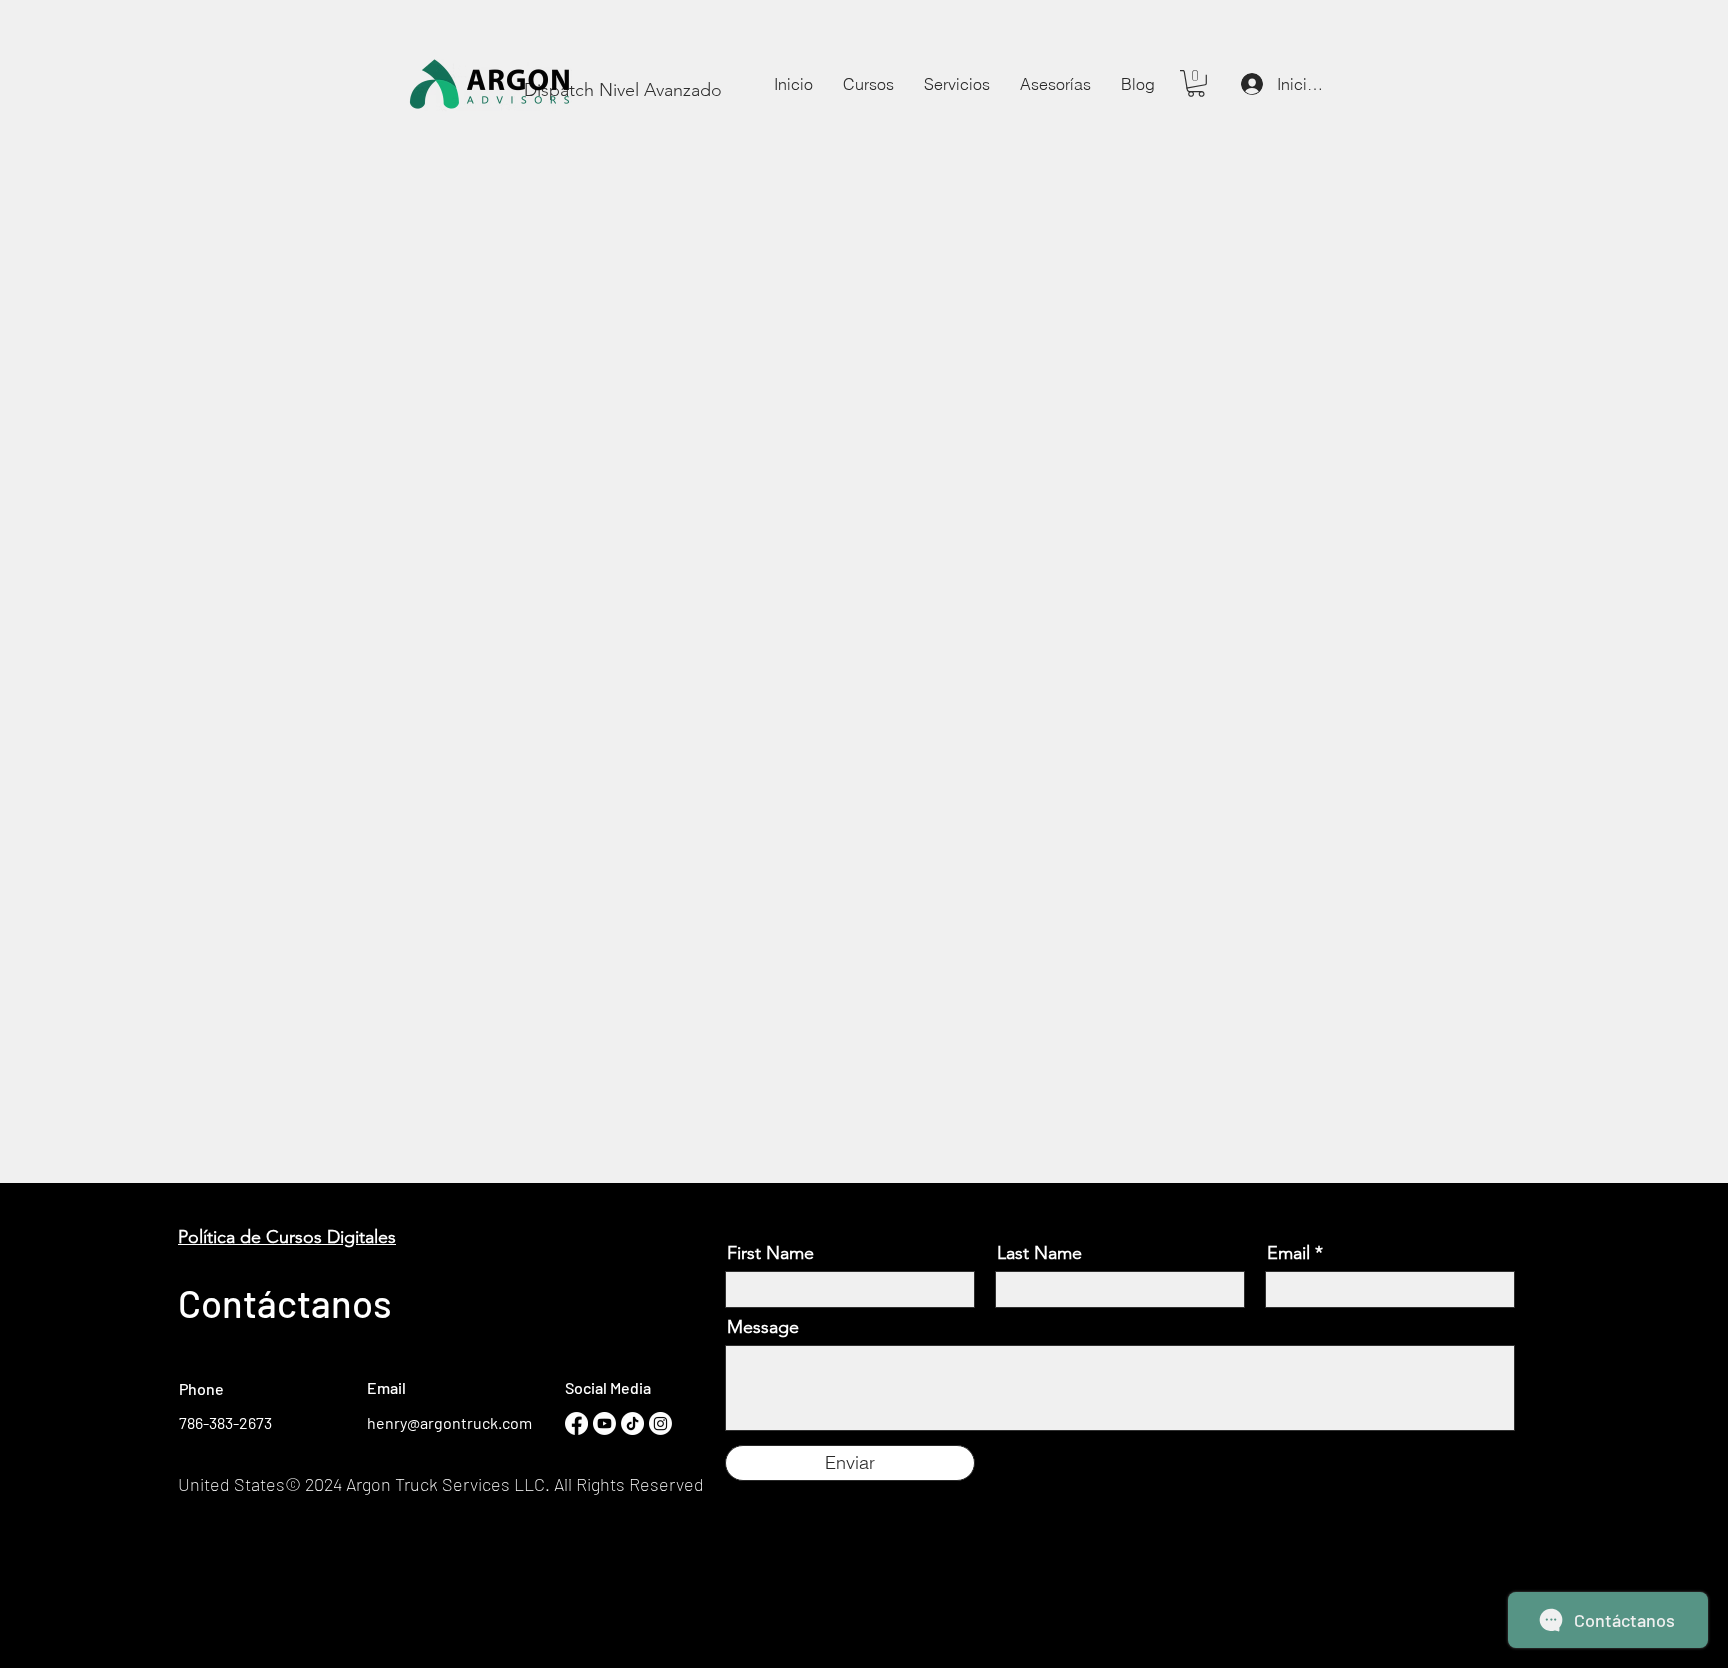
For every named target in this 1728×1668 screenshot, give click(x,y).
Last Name (1039, 1253)
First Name (770, 1253)
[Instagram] (660, 1423)
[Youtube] (604, 1423)
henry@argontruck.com (449, 1422)
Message (763, 1327)
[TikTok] (632, 1423)
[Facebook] (576, 1423)
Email (1288, 1253)
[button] (957, 84)
